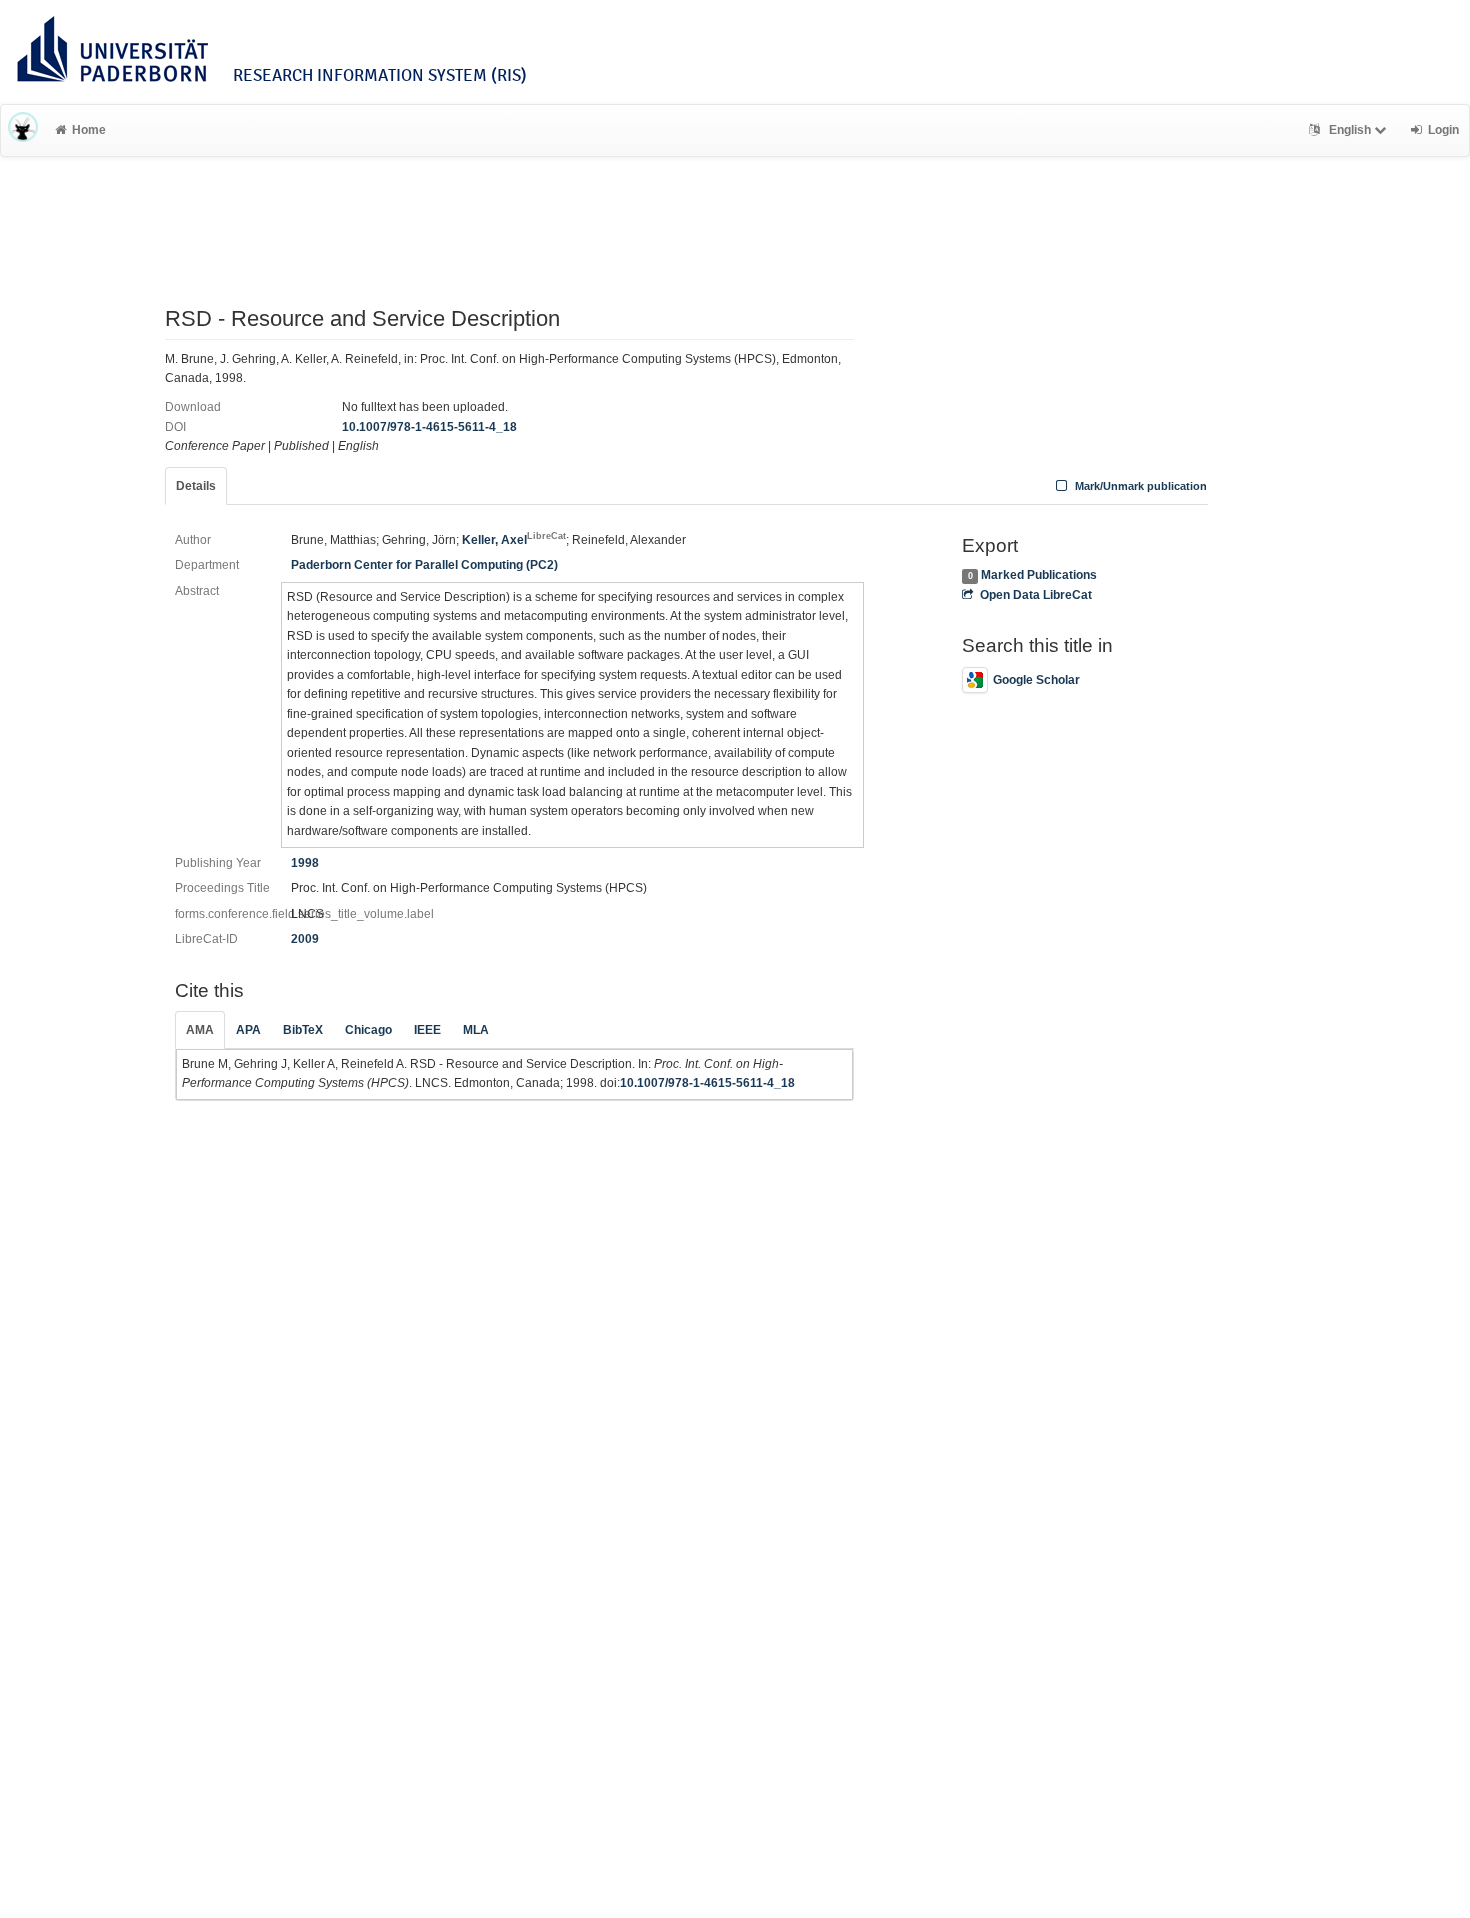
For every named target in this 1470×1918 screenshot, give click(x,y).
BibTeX (303, 1030)
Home (89, 130)
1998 (305, 863)
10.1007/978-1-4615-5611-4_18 (429, 427)
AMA (200, 1030)
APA (248, 1030)
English (1350, 130)
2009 (305, 939)
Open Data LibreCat (1035, 595)
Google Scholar (1036, 680)
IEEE (427, 1030)
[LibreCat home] (23, 130)
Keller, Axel (514, 540)
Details (196, 486)
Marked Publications (1039, 575)
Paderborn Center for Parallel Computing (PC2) (424, 565)
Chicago (368, 1030)
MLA (476, 1030)
